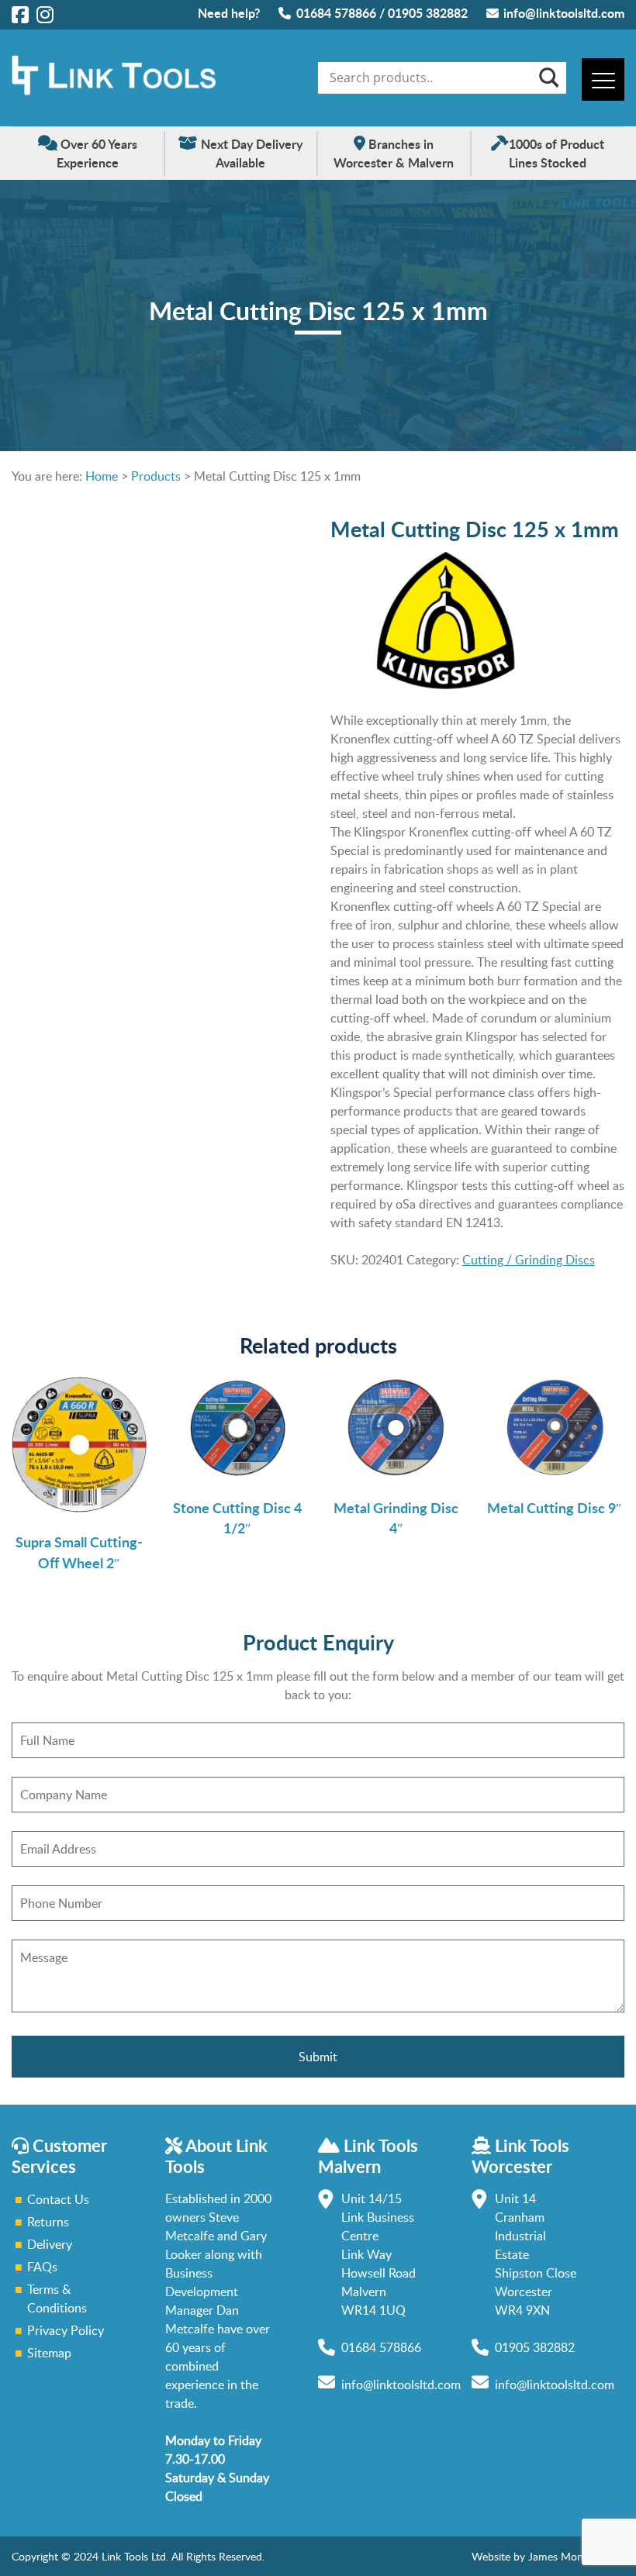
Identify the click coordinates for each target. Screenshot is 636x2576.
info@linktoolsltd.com (564, 13)
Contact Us (58, 2199)
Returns (48, 2222)
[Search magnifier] (548, 78)
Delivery (50, 2244)
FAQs (42, 2267)
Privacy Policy (66, 2330)
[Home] (114, 91)
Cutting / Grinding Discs (529, 1260)
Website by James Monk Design (548, 2556)
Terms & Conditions (57, 2298)
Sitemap (49, 2353)
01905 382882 (428, 13)
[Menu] (603, 79)
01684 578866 (336, 13)
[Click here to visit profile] (20, 14)
